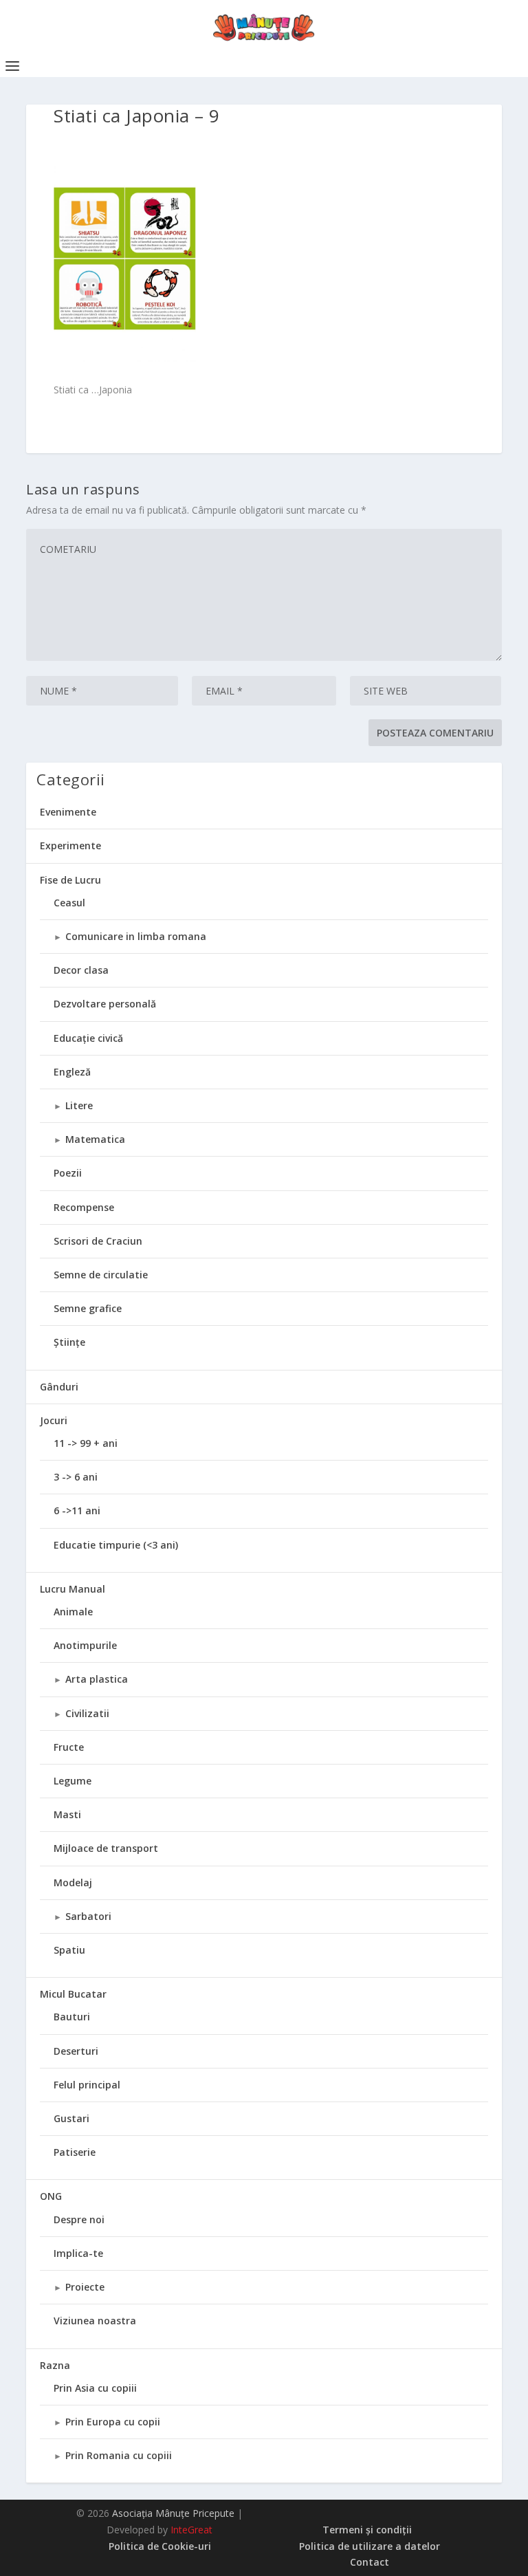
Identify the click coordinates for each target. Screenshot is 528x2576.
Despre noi (79, 2219)
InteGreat (191, 2530)
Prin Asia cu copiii (95, 2388)
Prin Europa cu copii (113, 2422)
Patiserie (75, 2152)
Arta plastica (97, 1679)
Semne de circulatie (101, 1275)
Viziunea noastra (95, 2321)
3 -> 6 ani (76, 1477)
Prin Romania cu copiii (119, 2455)
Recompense (84, 1207)
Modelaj (73, 1882)
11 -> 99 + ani (86, 1443)
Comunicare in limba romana (136, 936)
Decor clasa (81, 970)
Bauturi (72, 2017)
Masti (67, 1814)
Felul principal (87, 2085)
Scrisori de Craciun (98, 1241)
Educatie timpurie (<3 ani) (116, 1545)
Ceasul (69, 903)
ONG (51, 2196)
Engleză (72, 1072)
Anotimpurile (85, 1645)
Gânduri (59, 1387)
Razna (55, 2365)
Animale (73, 1612)
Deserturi (76, 2051)
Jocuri (54, 1420)
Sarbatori (88, 1916)
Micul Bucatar (73, 1994)
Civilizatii (87, 1713)
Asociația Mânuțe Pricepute (173, 2513)
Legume (73, 1781)
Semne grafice (88, 1308)
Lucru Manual (73, 1589)
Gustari (71, 2118)
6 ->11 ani (77, 1510)
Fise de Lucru (70, 880)
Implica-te (78, 2253)
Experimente (70, 845)
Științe (69, 1342)
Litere (79, 1105)
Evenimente (68, 812)
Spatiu (69, 1950)
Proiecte (85, 2287)
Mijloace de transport (106, 1848)
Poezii (68, 1173)
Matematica (95, 1139)
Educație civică (88, 1038)
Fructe (69, 1747)
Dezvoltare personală (105, 1004)
